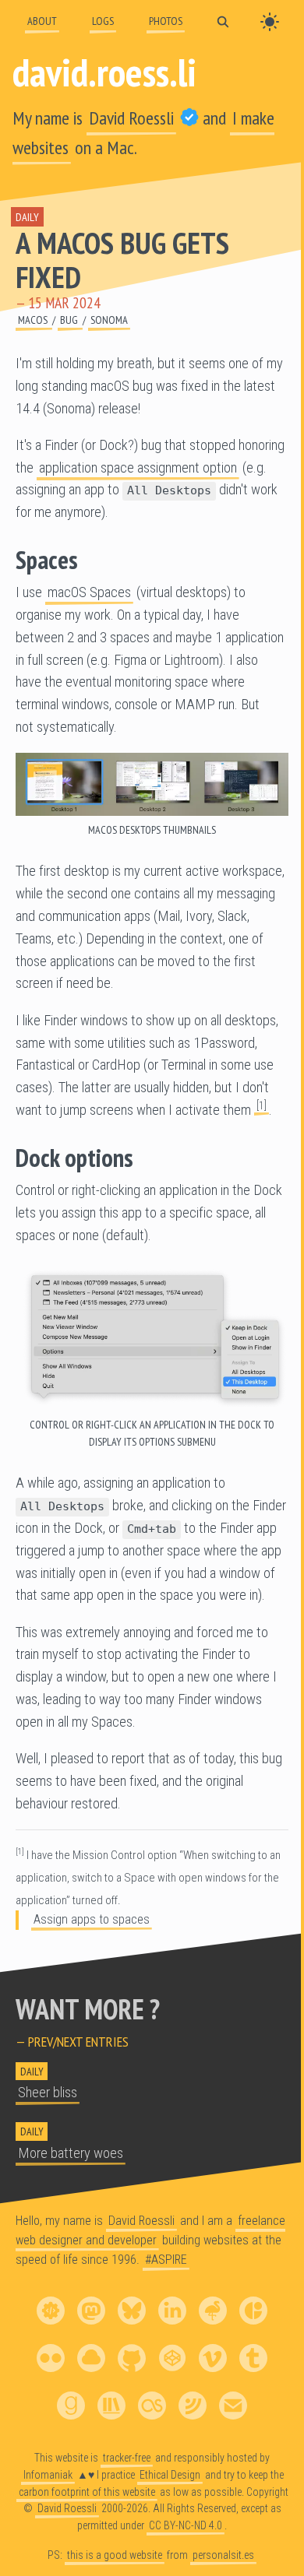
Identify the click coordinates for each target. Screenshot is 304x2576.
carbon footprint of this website (87, 2491)
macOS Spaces (89, 592)
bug (70, 320)
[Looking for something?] (223, 21)
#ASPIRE (166, 2259)
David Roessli (131, 118)
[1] (262, 1105)
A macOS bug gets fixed (122, 260)
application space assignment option (138, 468)
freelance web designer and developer (150, 2230)
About (42, 21)
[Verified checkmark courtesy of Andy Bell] (189, 118)
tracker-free (127, 2457)
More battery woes (71, 2153)
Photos (166, 21)
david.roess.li (104, 72)
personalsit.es (223, 2555)
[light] (270, 22)
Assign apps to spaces (92, 1919)
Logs (103, 21)
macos (34, 320)
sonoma (109, 320)
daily (27, 217)
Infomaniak (48, 2474)
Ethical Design (170, 2474)
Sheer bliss (48, 2093)
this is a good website (115, 2555)
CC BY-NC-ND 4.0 (186, 2525)
